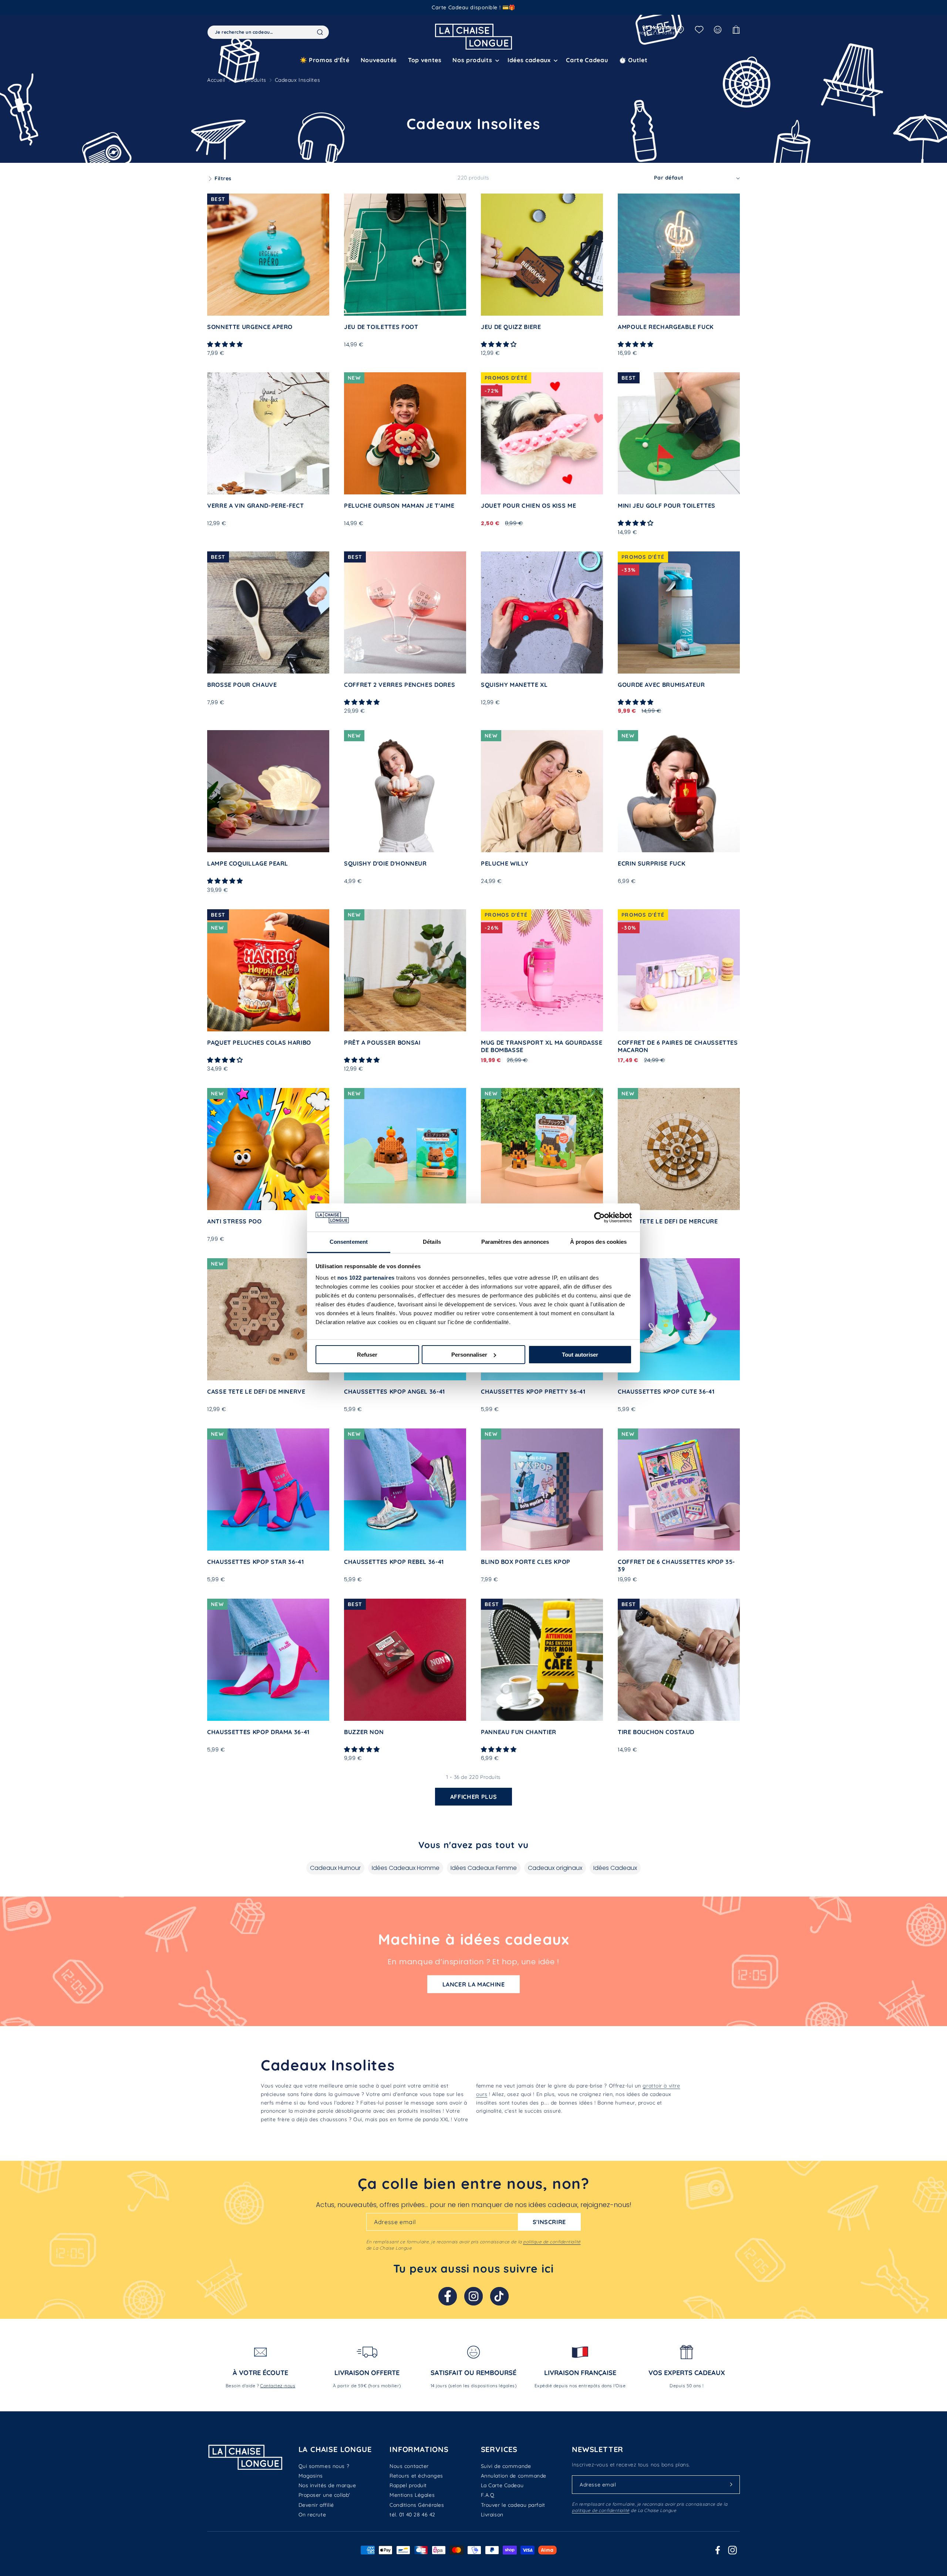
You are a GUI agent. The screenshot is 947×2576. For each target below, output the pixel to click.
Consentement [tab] (349, 1242)
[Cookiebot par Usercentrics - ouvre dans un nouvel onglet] (599, 1218)
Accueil (216, 80)
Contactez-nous (278, 2386)
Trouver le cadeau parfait (513, 2505)
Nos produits (250, 80)
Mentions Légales (412, 2495)
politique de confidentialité (552, 2242)
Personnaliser (469, 1355)
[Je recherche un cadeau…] (320, 32)
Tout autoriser (580, 1355)
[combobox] (268, 32)
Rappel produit (408, 2485)
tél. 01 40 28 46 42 (412, 2515)
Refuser (367, 1355)
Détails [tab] (432, 1242)
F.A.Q (488, 2495)
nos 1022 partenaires (366, 1278)
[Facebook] (448, 2296)
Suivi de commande (506, 2466)
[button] (474, 60)
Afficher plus (473, 1797)
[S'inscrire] (731, 2485)
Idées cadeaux (529, 60)
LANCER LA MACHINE (474, 1984)
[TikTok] (499, 2296)
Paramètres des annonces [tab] (515, 1242)
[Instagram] (473, 2296)
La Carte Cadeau (502, 2485)
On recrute (312, 2515)
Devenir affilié (316, 2505)
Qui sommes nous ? (324, 2466)
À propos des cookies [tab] (599, 1242)
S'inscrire (549, 2222)
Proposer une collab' (324, 2495)
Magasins (311, 2476)
